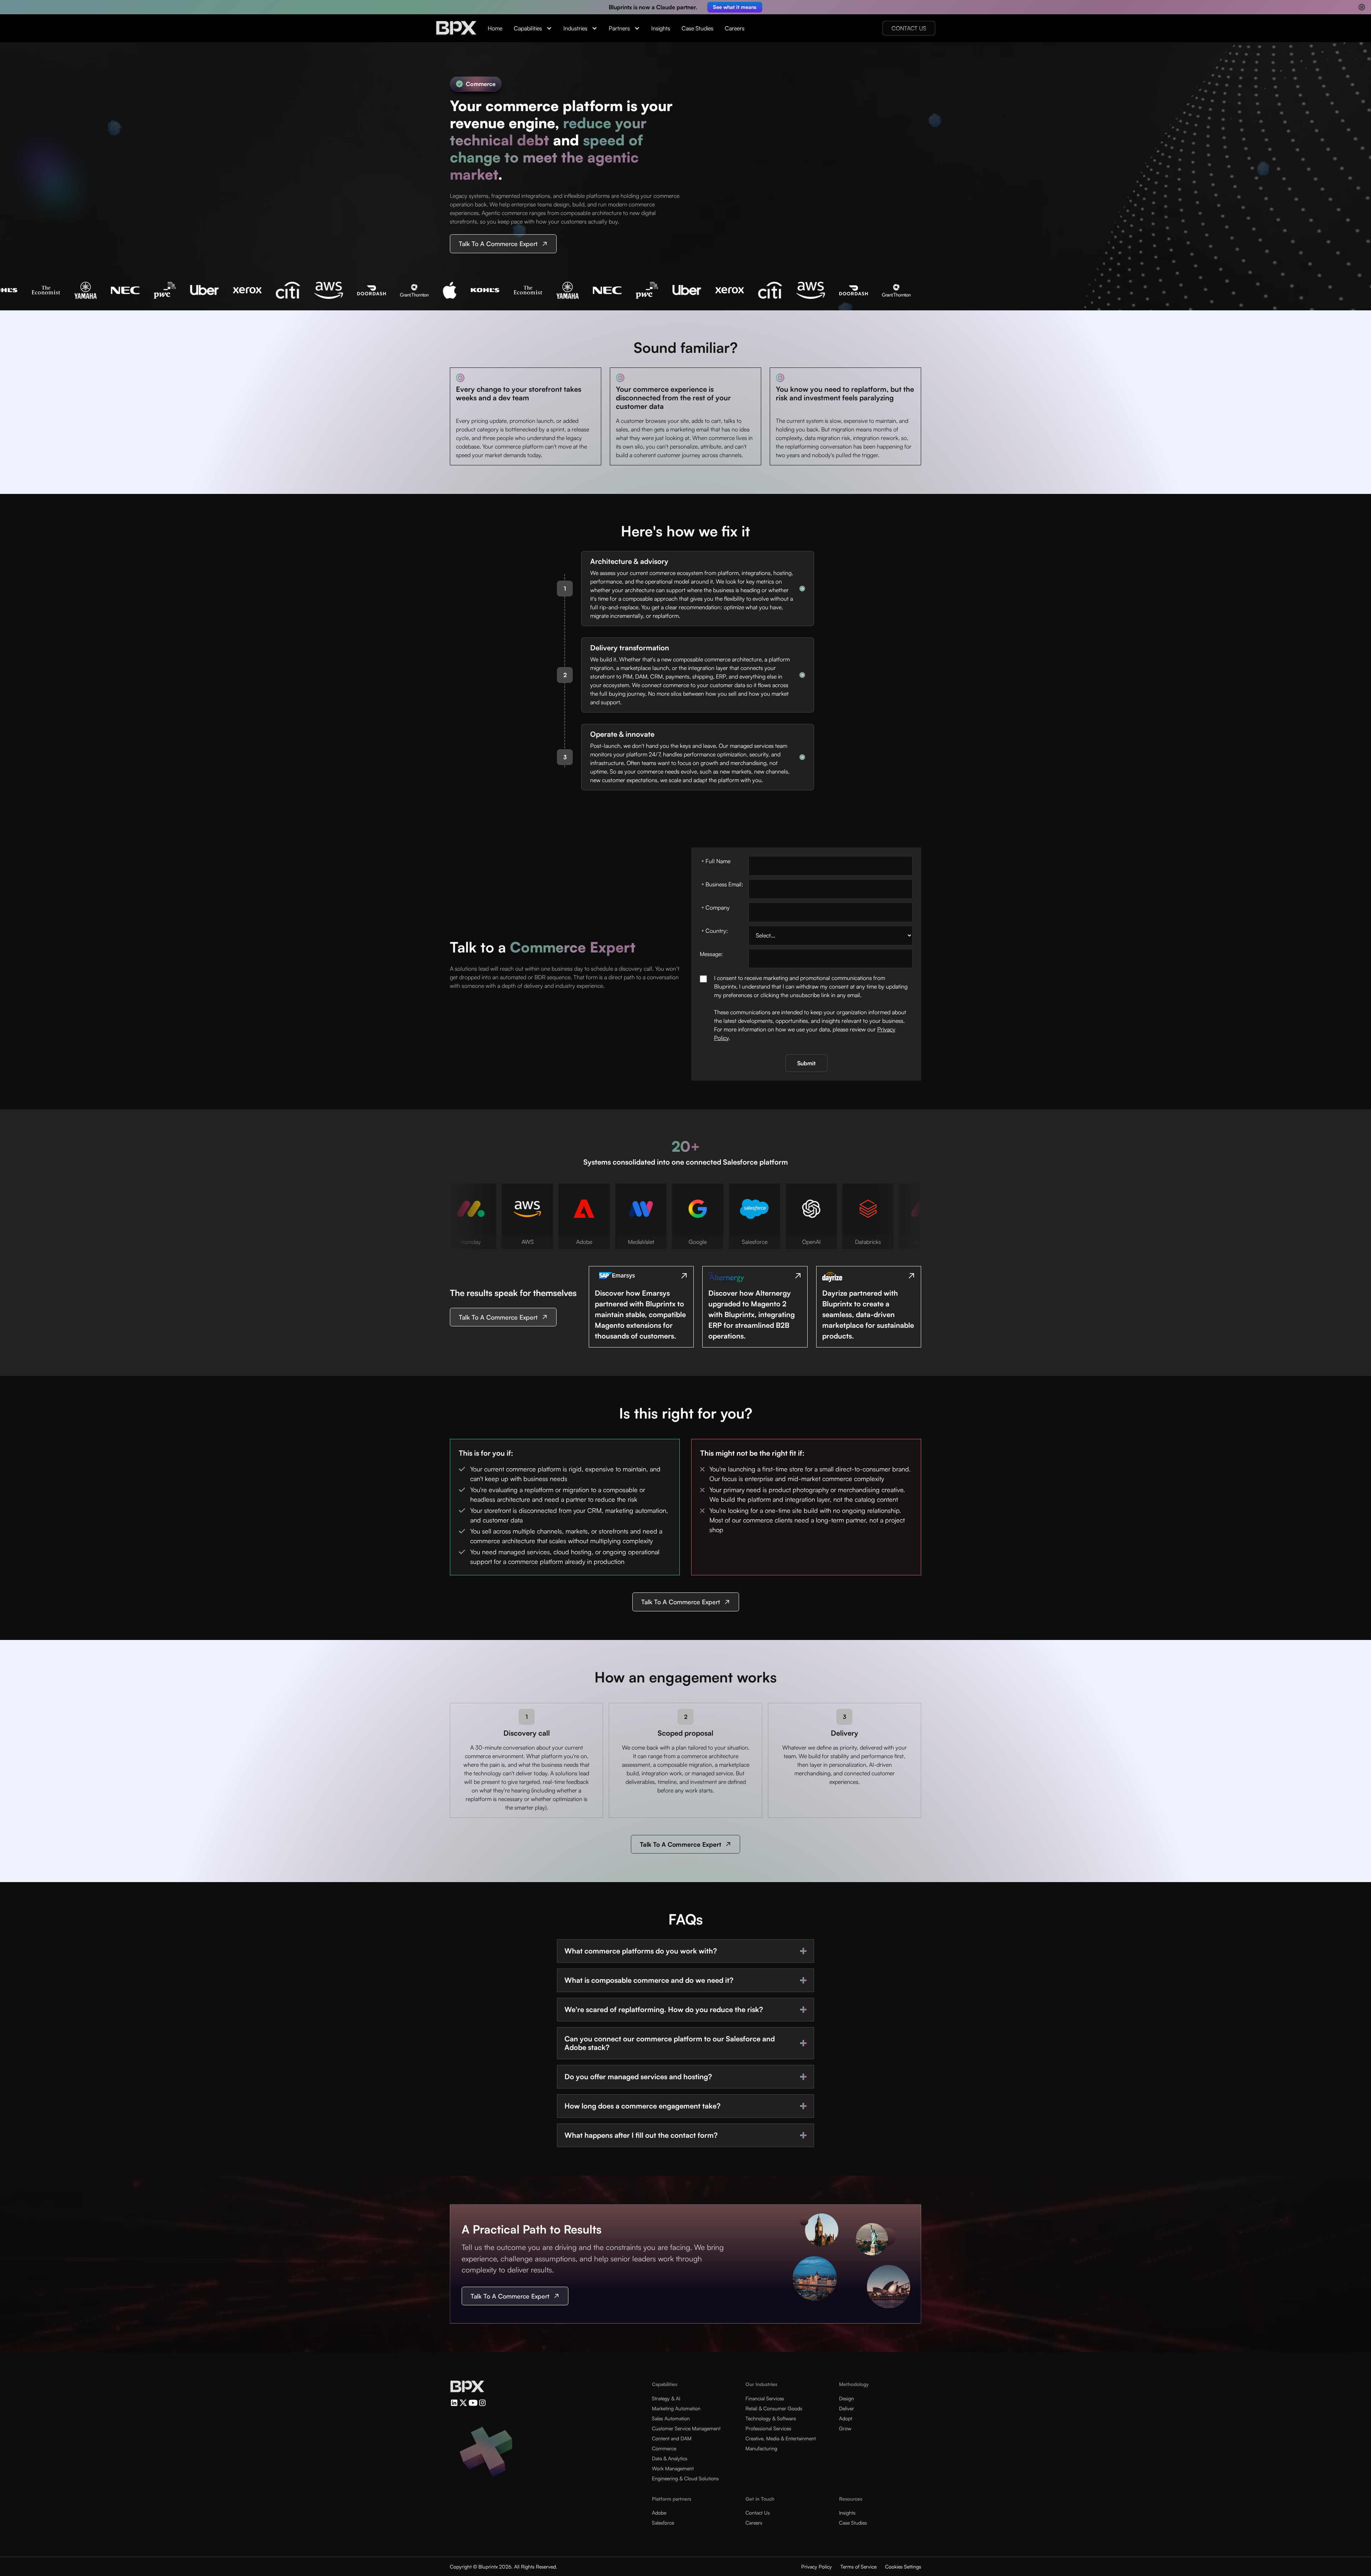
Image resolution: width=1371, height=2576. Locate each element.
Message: (711, 954)
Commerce (664, 2448)
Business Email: (722, 885)
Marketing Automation (676, 2408)
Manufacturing (761, 2448)
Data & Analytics (670, 2458)
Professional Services (768, 2428)
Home (495, 28)
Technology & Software (771, 2418)
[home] (456, 28)
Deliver (847, 2408)
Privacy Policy (817, 2567)
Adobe (659, 2513)
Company (716, 908)
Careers (735, 28)
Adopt (846, 2418)
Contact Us (758, 2513)
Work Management (673, 2468)
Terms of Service (858, 2567)
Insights (661, 28)
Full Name (716, 862)
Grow (845, 2428)
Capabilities (528, 28)
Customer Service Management (686, 2428)
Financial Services (765, 2398)
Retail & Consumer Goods (774, 2408)
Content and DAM (672, 2438)
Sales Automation (671, 2418)
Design (847, 2398)
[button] (533, 28)
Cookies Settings (903, 2567)
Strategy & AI (666, 2398)
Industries (575, 28)
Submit (806, 1063)
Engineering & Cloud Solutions (685, 2478)
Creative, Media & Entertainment (781, 2438)
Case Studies (697, 28)
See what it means (735, 7)
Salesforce (663, 2523)
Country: (715, 931)
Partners (619, 28)
